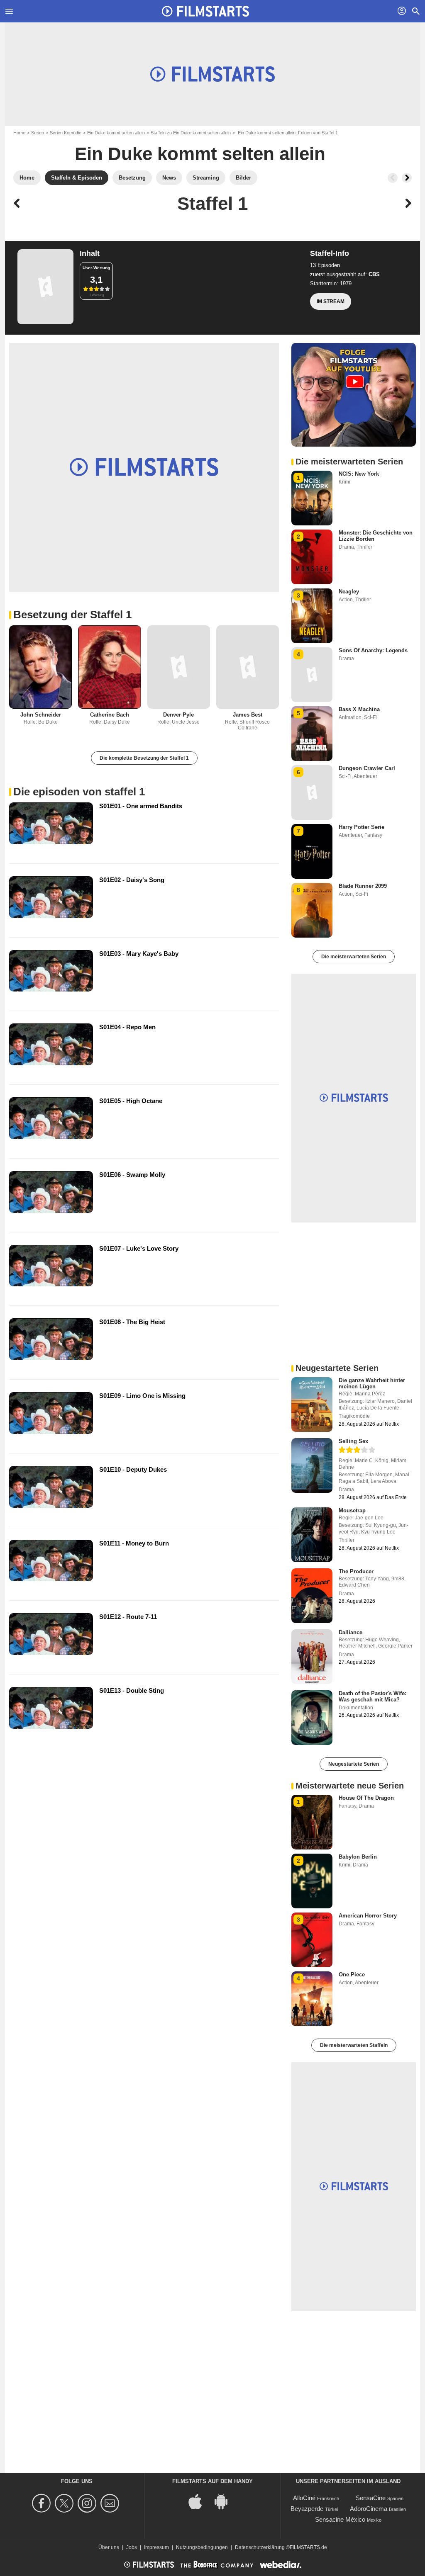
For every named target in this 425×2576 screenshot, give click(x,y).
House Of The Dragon (366, 1798)
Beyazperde (307, 2509)
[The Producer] (312, 1596)
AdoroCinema (369, 2509)
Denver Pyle (178, 715)
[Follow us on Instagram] (88, 2503)
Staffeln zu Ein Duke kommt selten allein (191, 133)
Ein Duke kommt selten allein (116, 133)
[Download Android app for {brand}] (225, 2501)
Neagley (349, 592)
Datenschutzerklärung (260, 2547)
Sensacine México (340, 2519)
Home (19, 133)
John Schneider (41, 715)
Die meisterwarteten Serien (354, 957)
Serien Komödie (66, 133)
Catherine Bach (110, 715)
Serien (38, 133)
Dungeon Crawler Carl (367, 768)
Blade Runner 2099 (363, 886)
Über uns (109, 2547)
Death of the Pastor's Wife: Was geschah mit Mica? (372, 1696)
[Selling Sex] (312, 1465)
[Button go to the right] (407, 178)
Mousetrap (352, 1510)
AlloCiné (304, 2498)
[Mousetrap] (312, 1535)
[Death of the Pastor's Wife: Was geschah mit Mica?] (312, 1718)
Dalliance (351, 1632)
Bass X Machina (359, 709)
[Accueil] (205, 11)
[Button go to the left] (393, 178)
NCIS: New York (359, 474)
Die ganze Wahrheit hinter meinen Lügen (372, 1383)
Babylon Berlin (358, 1857)
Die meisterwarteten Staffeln (354, 2045)
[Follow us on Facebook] (43, 2503)
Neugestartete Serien (354, 1764)
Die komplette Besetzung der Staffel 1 (144, 758)
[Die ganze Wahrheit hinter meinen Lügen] (312, 1405)
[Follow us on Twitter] (65, 2503)
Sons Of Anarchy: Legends (373, 650)
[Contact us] (111, 2503)
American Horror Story (368, 1916)
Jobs (132, 2547)
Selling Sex (353, 1441)
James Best (248, 715)
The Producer (356, 1571)
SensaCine (371, 2498)
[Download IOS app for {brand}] (200, 2501)
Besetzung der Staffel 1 (72, 615)
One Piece (352, 1975)
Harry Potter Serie (361, 827)
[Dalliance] (312, 1657)
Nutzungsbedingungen (202, 2547)
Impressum (156, 2547)
